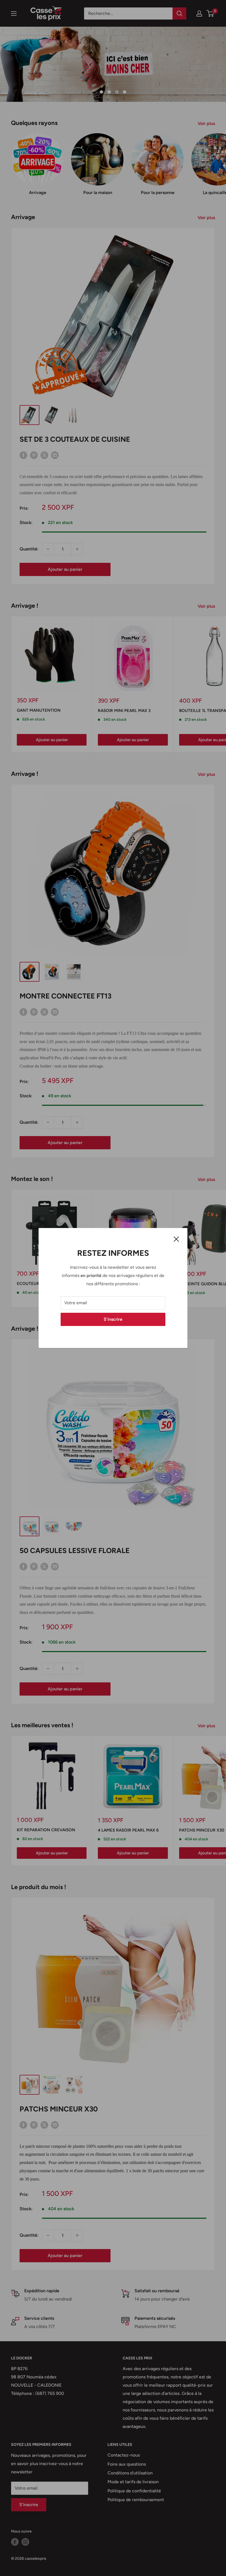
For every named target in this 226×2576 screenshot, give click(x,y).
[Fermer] (176, 1239)
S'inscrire (113, 1319)
